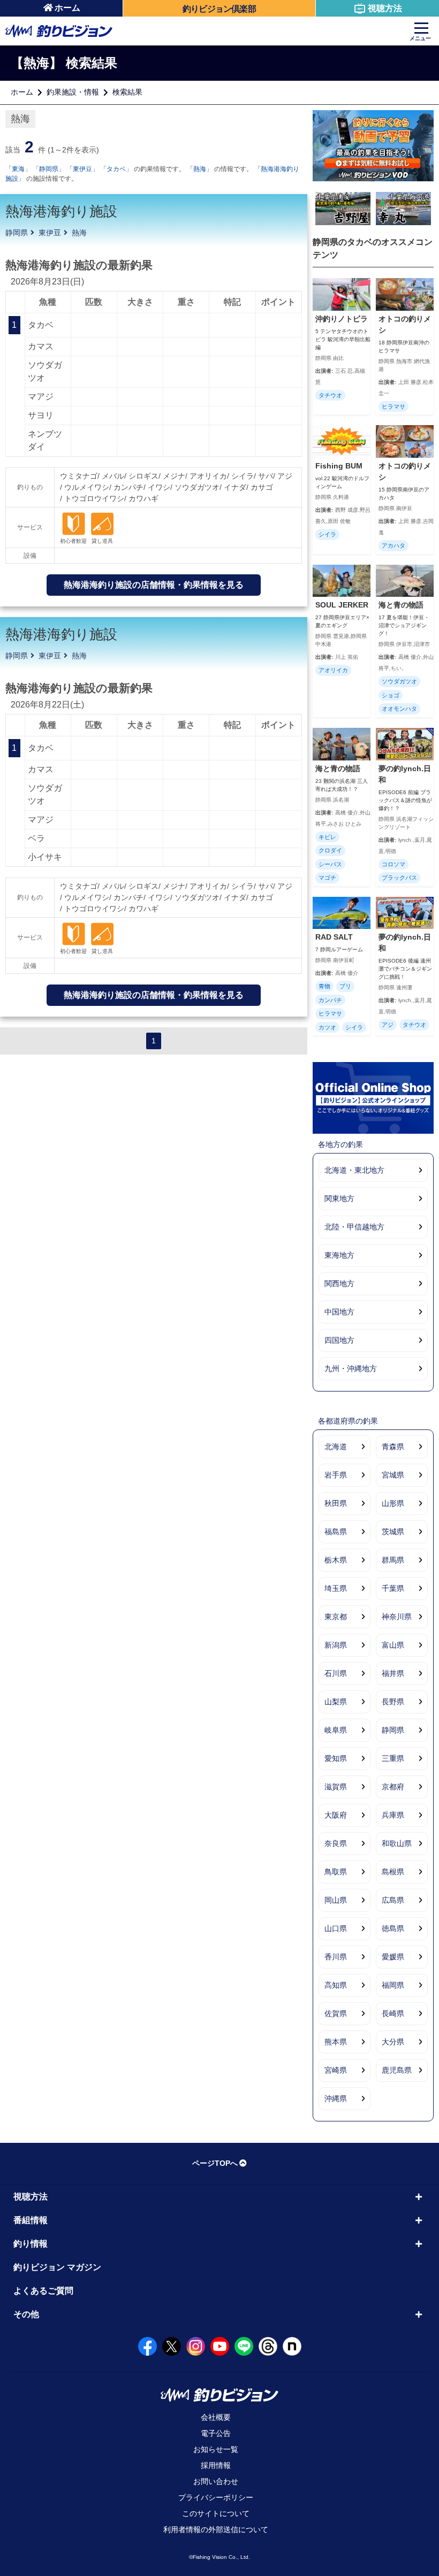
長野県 (393, 1702)
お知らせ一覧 (216, 2449)
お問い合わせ (216, 2481)
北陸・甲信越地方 (354, 1227)
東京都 (336, 1617)
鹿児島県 (397, 2070)
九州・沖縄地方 (351, 1368)
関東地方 (339, 1198)
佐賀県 (336, 2013)
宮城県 (393, 1475)
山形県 (393, 1503)
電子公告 (216, 2433)
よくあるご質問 (43, 2291)
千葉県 (393, 1588)
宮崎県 (336, 2070)
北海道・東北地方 (354, 1170)
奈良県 (336, 1843)
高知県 (336, 1985)
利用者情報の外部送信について (216, 2529)
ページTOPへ (215, 2163)
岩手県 (336, 1475)
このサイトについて (216, 2513)
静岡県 (49, 169)
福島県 (336, 1532)
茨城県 (393, 1532)
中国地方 (339, 1312)
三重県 (393, 1758)
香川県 (336, 1957)
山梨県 (336, 1702)
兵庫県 (393, 1815)
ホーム (67, 8)
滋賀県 (336, 1787)
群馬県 (393, 1560)
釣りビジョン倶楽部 (219, 9)
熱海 (200, 169)
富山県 (393, 1645)
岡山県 (336, 1900)
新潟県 (336, 1645)
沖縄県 (336, 2098)
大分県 (393, 2042)
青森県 (393, 1447)
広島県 (393, 1900)
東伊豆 (82, 169)
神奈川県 (397, 1617)
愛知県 (336, 1758)
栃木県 (336, 1560)
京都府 (393, 1787)
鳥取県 (336, 1872)
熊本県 (336, 2042)
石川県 (336, 1673)
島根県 (393, 1872)
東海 (18, 169)
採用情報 (216, 2465)
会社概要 (216, 2417)
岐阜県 (336, 1730)
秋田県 (336, 1503)
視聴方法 (385, 8)
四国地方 (339, 1340)
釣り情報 (31, 2244)
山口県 (336, 1928)
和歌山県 (397, 1843)
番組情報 (31, 2220)
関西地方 (339, 1283)
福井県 (393, 1673)
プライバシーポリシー (216, 2497)
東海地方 (339, 1255)
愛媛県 (393, 1957)
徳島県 (393, 1928)
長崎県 (393, 2013)
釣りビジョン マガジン (57, 2267)
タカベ (116, 169)
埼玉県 (336, 1588)
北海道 (336, 1447)
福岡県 (393, 1985)
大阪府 (336, 1815)
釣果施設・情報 (73, 92)
